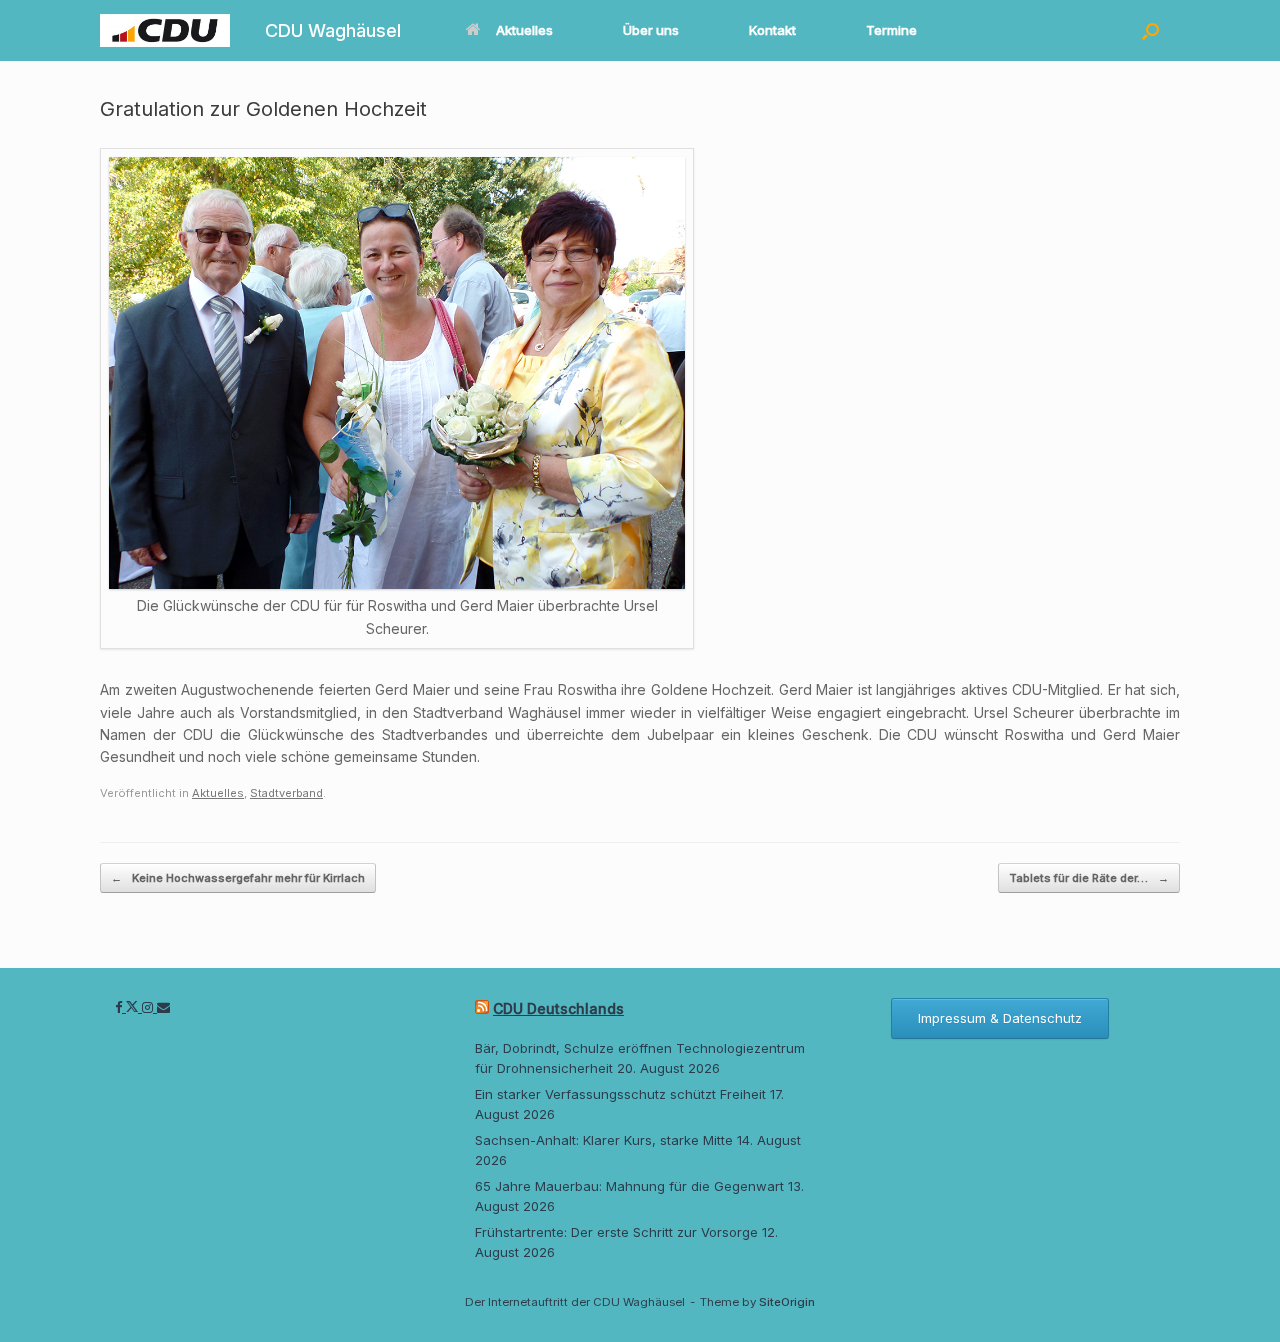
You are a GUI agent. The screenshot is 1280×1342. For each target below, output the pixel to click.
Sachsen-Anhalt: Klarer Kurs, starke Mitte (604, 1140)
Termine (891, 30)
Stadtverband (286, 793)
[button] (1150, 30)
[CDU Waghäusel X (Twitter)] (134, 1007)
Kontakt (772, 30)
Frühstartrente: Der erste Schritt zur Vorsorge (616, 1232)
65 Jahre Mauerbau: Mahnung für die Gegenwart (629, 1186)
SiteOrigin (787, 1302)
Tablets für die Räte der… (1089, 878)
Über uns (651, 30)
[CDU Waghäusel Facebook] (120, 1007)
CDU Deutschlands (558, 1008)
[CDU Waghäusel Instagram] (149, 1007)
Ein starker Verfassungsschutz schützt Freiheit (620, 1094)
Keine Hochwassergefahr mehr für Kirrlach (238, 878)
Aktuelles (524, 30)
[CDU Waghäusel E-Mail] (163, 1007)
